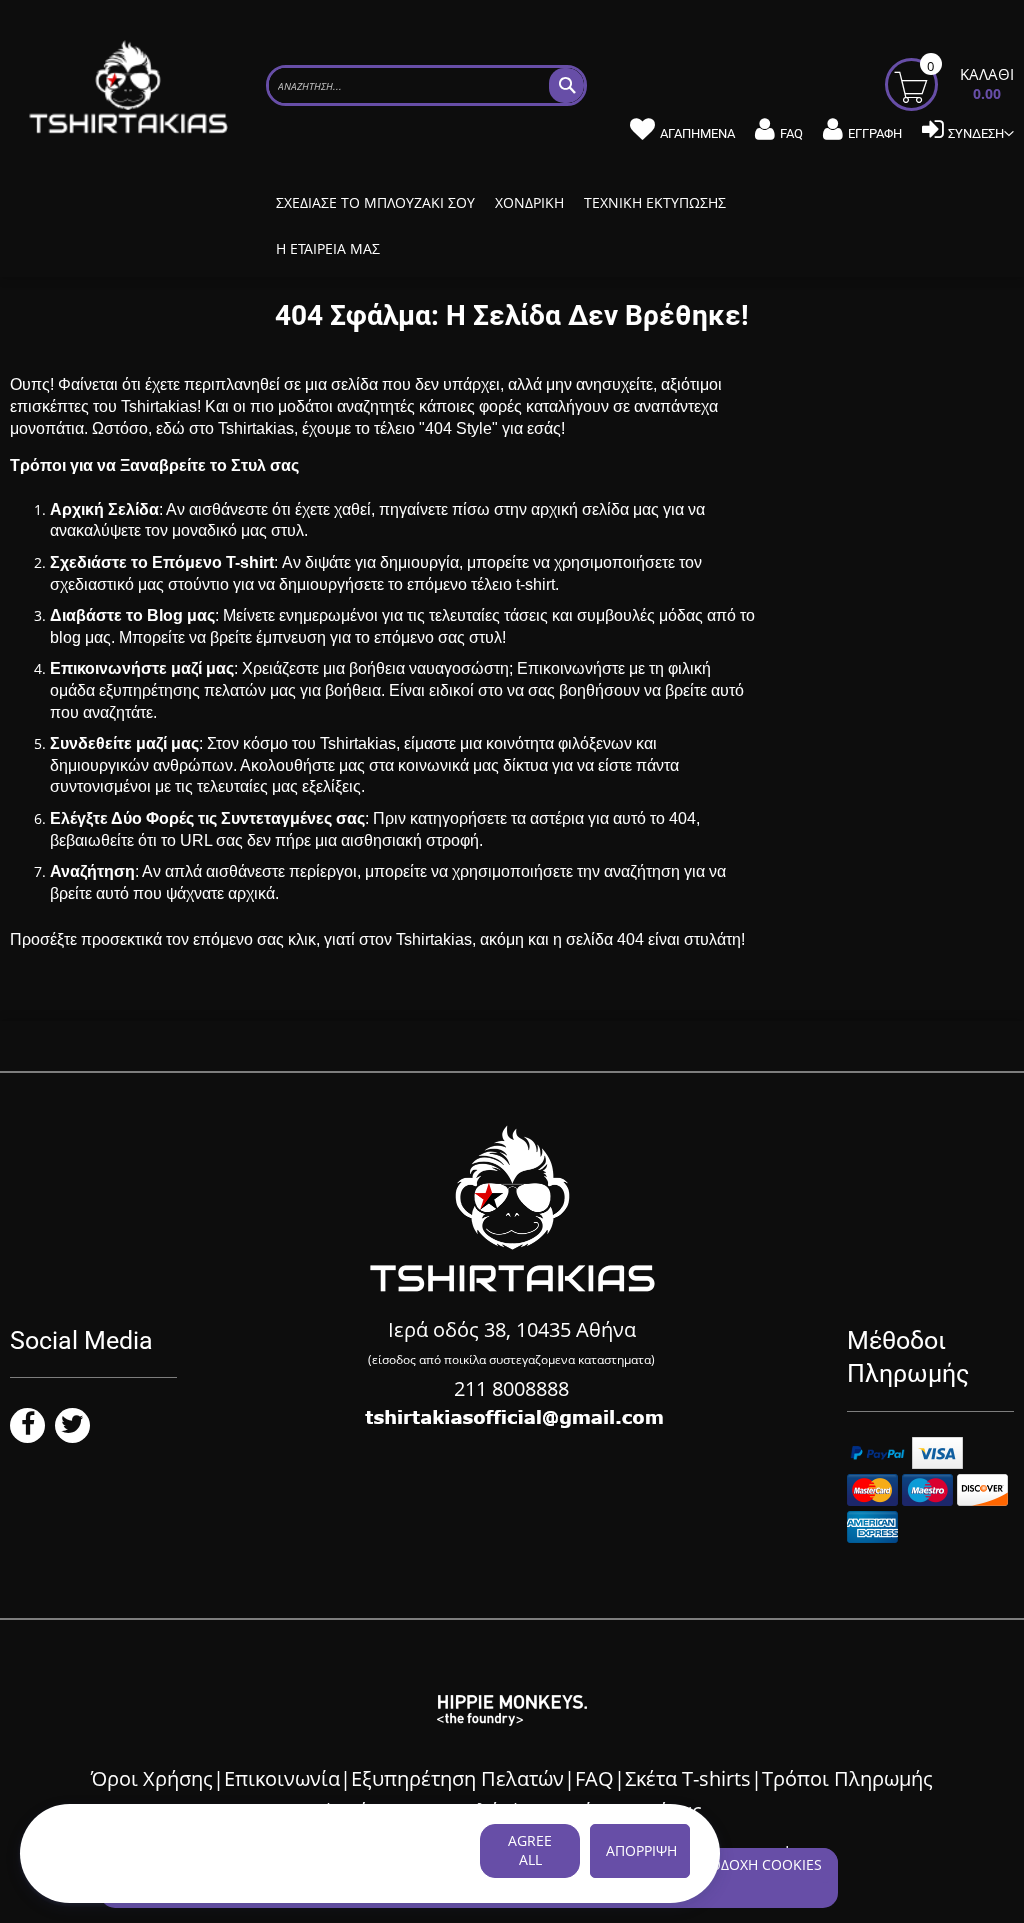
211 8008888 (511, 1388)
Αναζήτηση (92, 871)
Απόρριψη (641, 1850)
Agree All (530, 1850)
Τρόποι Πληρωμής (847, 1778)
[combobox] (426, 85)
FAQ (791, 133)
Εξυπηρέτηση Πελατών (457, 1778)
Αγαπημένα (697, 133)
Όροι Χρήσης (152, 1778)
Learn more (88, 1871)
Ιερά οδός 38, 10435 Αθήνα (512, 1329)
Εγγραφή (875, 133)
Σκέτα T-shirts (688, 1778)
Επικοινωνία (282, 1778)
